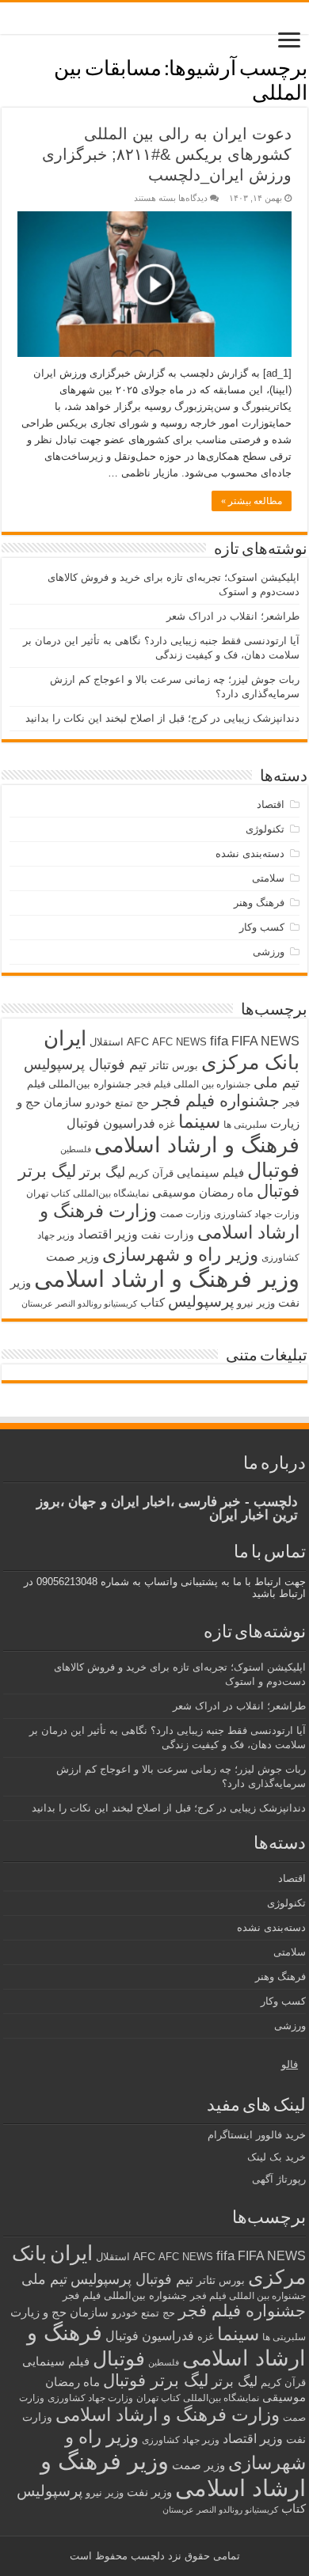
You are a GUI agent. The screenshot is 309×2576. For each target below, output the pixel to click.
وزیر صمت (72, 1256)
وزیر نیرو (256, 1303)
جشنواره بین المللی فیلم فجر (193, 1084)
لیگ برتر (102, 1172)
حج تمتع (132, 1103)
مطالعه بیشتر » (252, 501)
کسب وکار (262, 927)
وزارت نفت (168, 1235)
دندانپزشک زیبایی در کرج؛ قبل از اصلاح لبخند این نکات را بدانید (162, 718)
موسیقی (174, 1193)
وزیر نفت (149, 2492)
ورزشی (269, 952)
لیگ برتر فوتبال (156, 2380)
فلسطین (76, 1149)
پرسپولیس (201, 1301)
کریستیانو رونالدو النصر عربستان (79, 1303)
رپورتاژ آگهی (279, 2179)
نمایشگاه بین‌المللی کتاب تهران (88, 1193)
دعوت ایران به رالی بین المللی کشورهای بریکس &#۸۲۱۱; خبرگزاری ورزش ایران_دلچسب (167, 154)
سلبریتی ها (245, 1125)
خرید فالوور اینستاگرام (257, 2135)
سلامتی (268, 878)
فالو (290, 2064)
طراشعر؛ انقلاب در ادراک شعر (233, 616)
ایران (65, 1038)
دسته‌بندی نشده (250, 854)
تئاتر (159, 1065)
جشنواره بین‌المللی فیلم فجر (125, 2295)
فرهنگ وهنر (259, 903)
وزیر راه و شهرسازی (180, 1254)
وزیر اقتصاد (108, 1234)
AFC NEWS (179, 1042)
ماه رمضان (226, 1192)
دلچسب (146, 2556)
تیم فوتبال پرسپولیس (85, 1064)
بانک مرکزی (250, 1062)
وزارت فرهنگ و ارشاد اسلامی (168, 2415)
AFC (138, 1041)
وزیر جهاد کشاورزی (181, 2440)
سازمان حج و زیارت (59, 2312)
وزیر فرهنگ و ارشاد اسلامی (167, 1279)
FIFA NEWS (265, 1041)
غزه (167, 1124)
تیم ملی (277, 1083)
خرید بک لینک (277, 2157)
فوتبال (273, 1170)
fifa (219, 1041)
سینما (199, 1121)
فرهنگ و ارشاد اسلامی (197, 1145)
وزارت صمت (185, 1214)
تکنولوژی (265, 829)
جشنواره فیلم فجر (216, 1100)
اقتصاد (271, 804)
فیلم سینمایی (210, 1172)
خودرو (99, 1103)
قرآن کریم (151, 1173)
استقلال (107, 1042)
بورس (185, 1066)
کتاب (153, 1303)
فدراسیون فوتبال (111, 1123)
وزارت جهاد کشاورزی (257, 1214)
